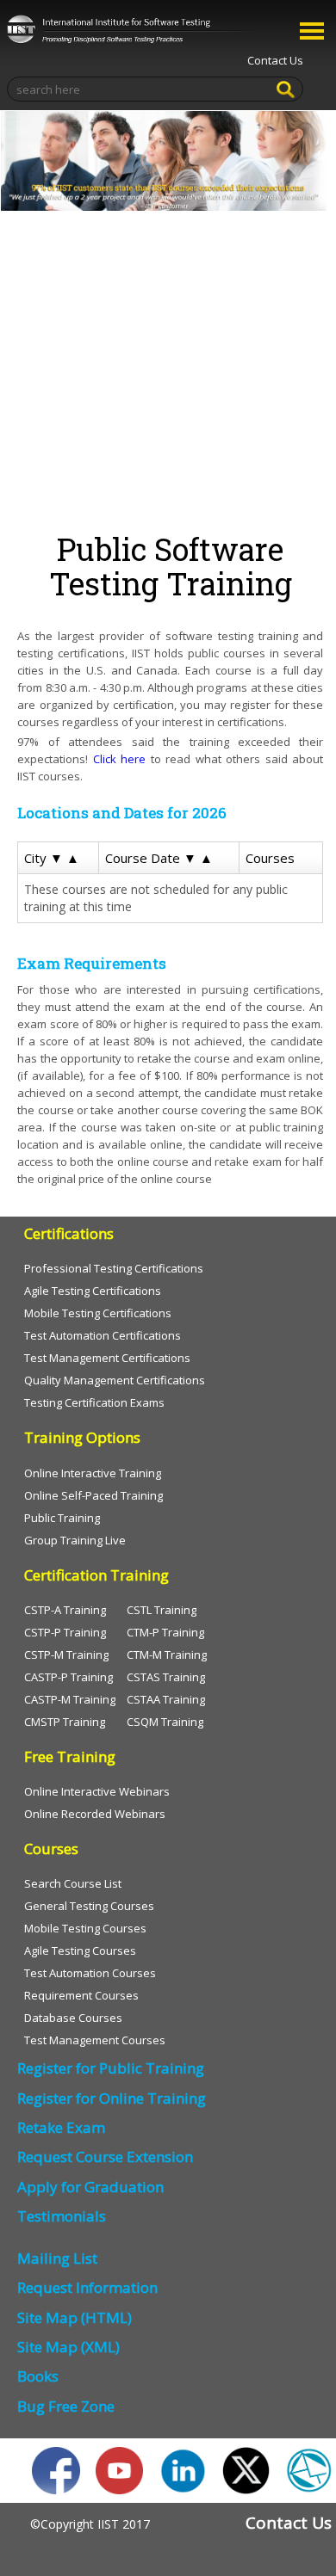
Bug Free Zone (66, 2406)
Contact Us (275, 60)
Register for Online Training (112, 2098)
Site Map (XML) (68, 2347)
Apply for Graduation (90, 2187)
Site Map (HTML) (75, 2317)
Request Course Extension (105, 2157)
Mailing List (57, 2258)
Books (38, 2376)
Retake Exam (61, 2127)
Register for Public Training (111, 2068)
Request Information (87, 2287)
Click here (120, 759)
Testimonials (62, 2216)
